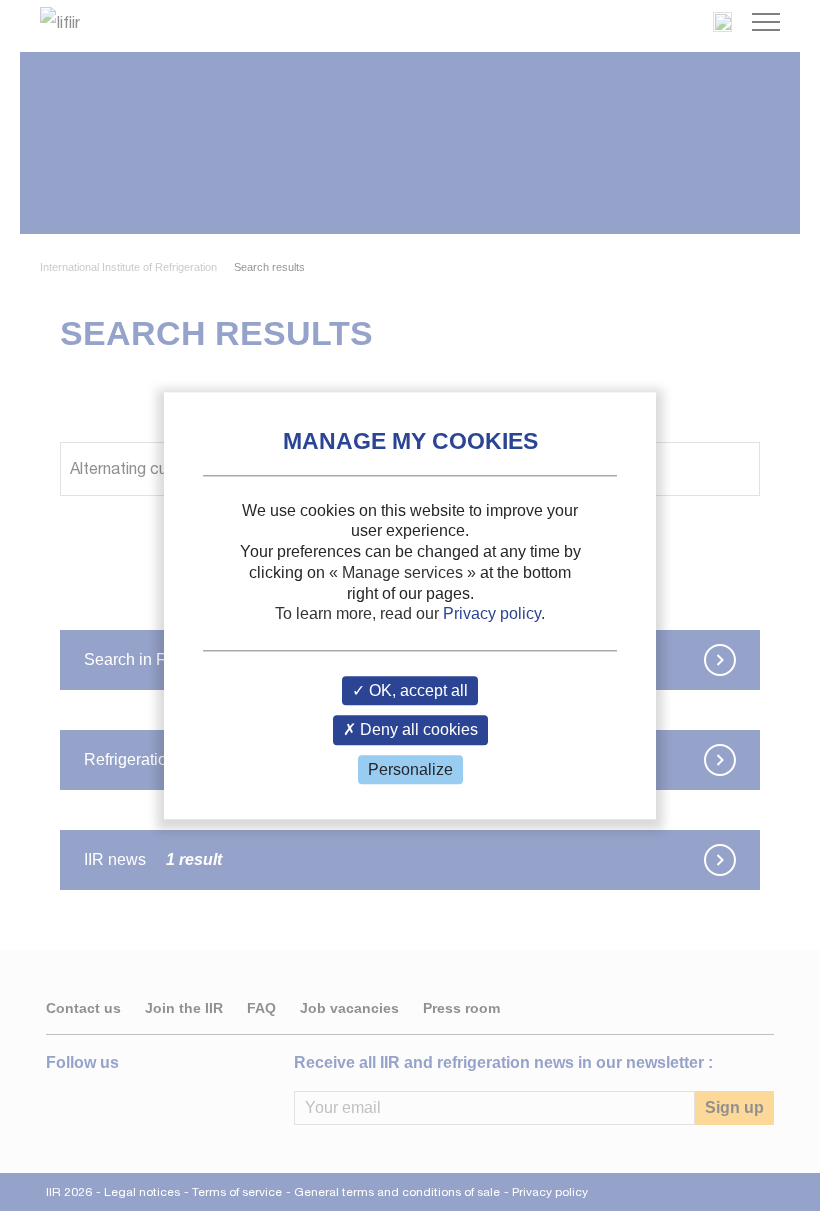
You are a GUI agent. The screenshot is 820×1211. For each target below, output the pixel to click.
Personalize (410, 769)
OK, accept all (416, 691)
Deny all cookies (417, 730)
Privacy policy (492, 614)
